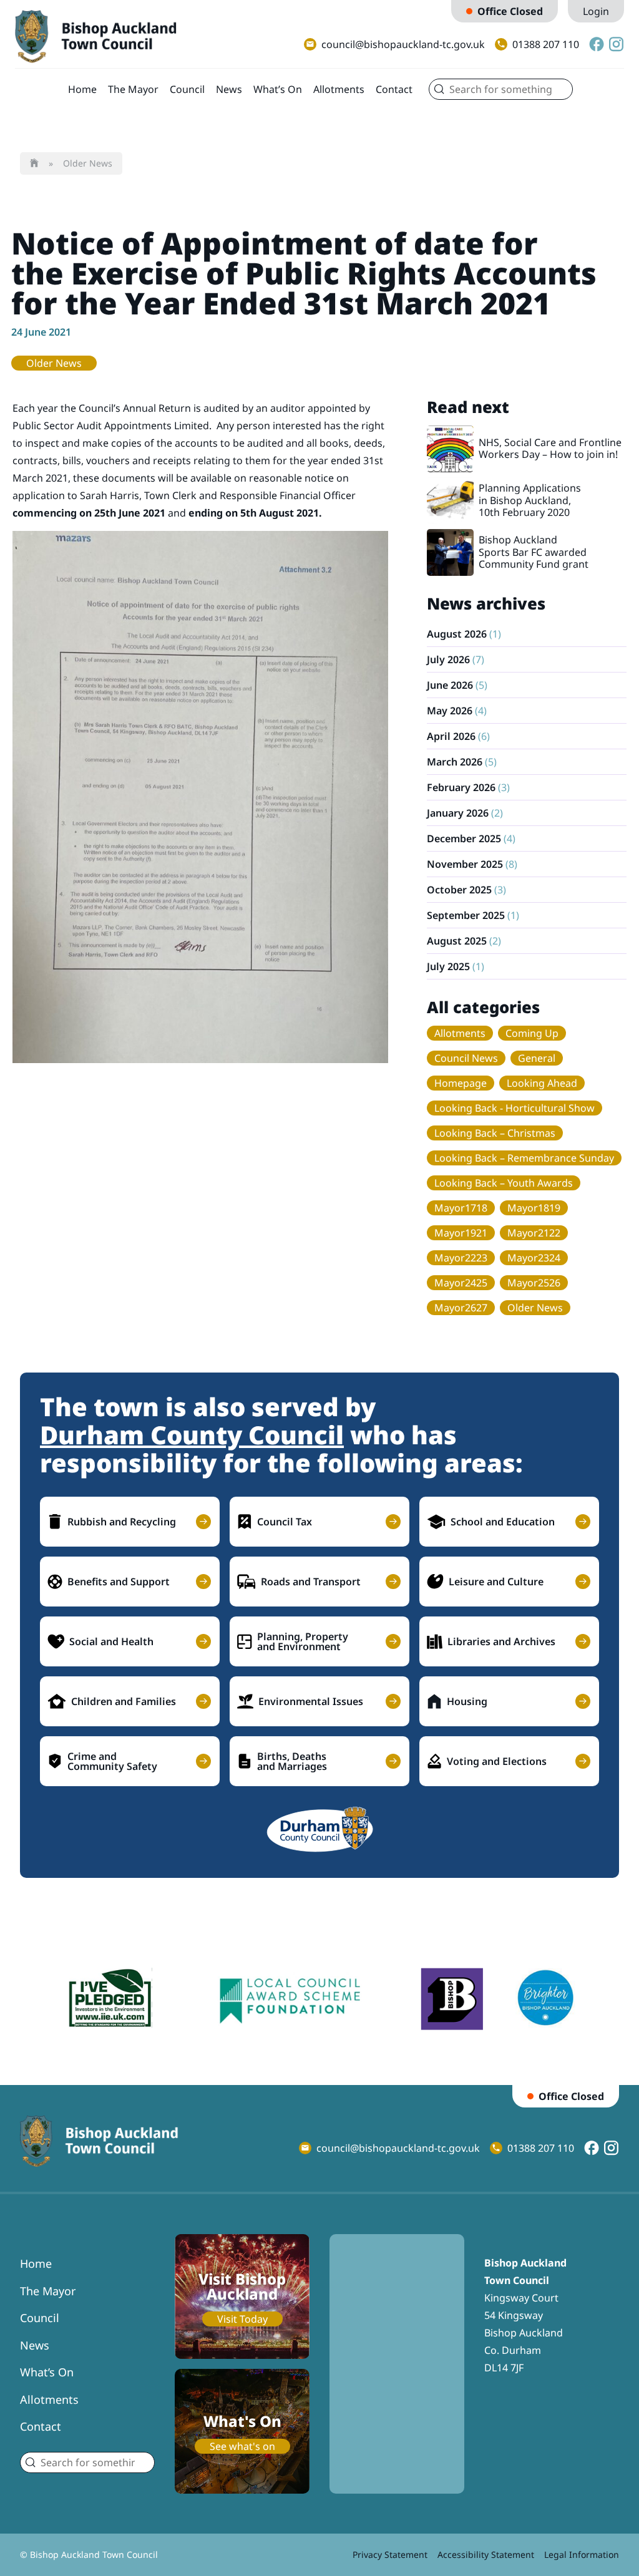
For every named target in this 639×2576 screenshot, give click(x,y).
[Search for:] (501, 89)
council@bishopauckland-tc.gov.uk (403, 44)
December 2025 (464, 838)
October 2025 (459, 890)
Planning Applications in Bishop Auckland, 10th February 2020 (530, 500)
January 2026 (458, 813)
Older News (88, 163)
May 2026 (450, 711)
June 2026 (450, 685)
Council (187, 89)
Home (82, 89)
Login (596, 11)
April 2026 (451, 736)
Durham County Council (192, 1435)
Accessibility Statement (486, 2554)
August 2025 (457, 941)
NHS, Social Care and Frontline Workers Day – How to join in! (550, 448)
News (229, 89)
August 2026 (457, 634)
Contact (394, 89)
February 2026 (461, 787)
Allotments (339, 89)
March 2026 (455, 762)
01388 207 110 (546, 44)
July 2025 (448, 966)
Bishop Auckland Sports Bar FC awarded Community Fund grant (534, 552)
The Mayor (133, 89)
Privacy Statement (390, 2554)
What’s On (278, 89)
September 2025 (466, 915)
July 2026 (448, 659)
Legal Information (582, 2554)
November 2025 (465, 864)
